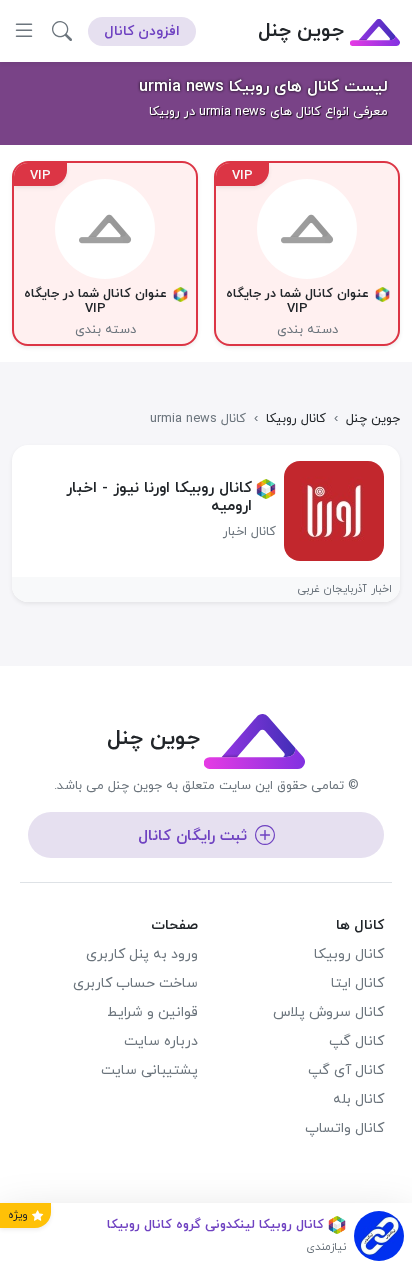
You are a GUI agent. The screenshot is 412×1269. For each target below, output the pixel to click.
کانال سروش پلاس (328, 1012)
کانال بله (358, 1099)
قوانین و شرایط (152, 1012)
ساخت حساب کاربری (135, 983)
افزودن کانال (142, 31)
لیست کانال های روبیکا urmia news (263, 87)
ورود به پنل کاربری (142, 954)
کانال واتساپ (344, 1128)
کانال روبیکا (349, 954)
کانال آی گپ (346, 1070)
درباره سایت (161, 1041)
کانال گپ (356, 1041)
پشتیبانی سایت (149, 1070)
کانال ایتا (357, 983)
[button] (62, 31)
